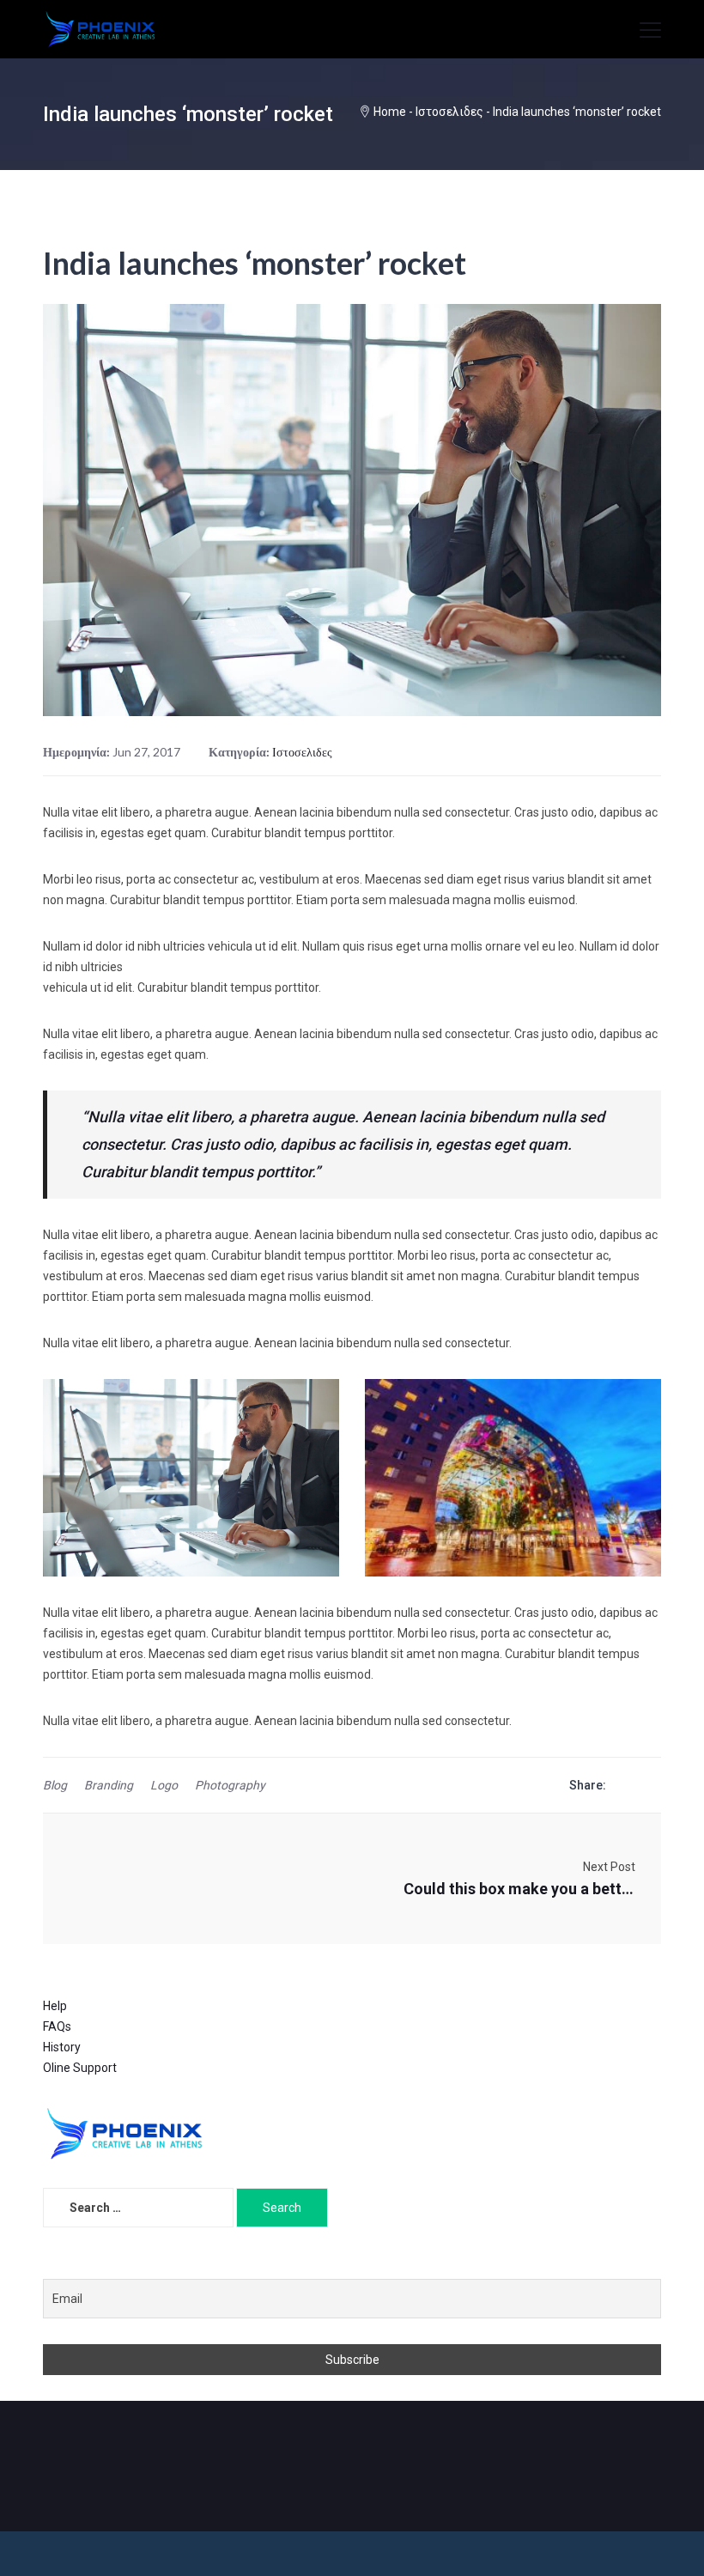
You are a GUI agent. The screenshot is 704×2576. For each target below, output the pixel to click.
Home (390, 112)
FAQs (57, 2026)
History (62, 2047)
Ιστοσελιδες (449, 112)
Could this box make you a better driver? (519, 1889)
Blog (55, 1785)
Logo (164, 1785)
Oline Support (80, 2068)
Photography (230, 1785)
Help (55, 2006)
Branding (109, 1785)
